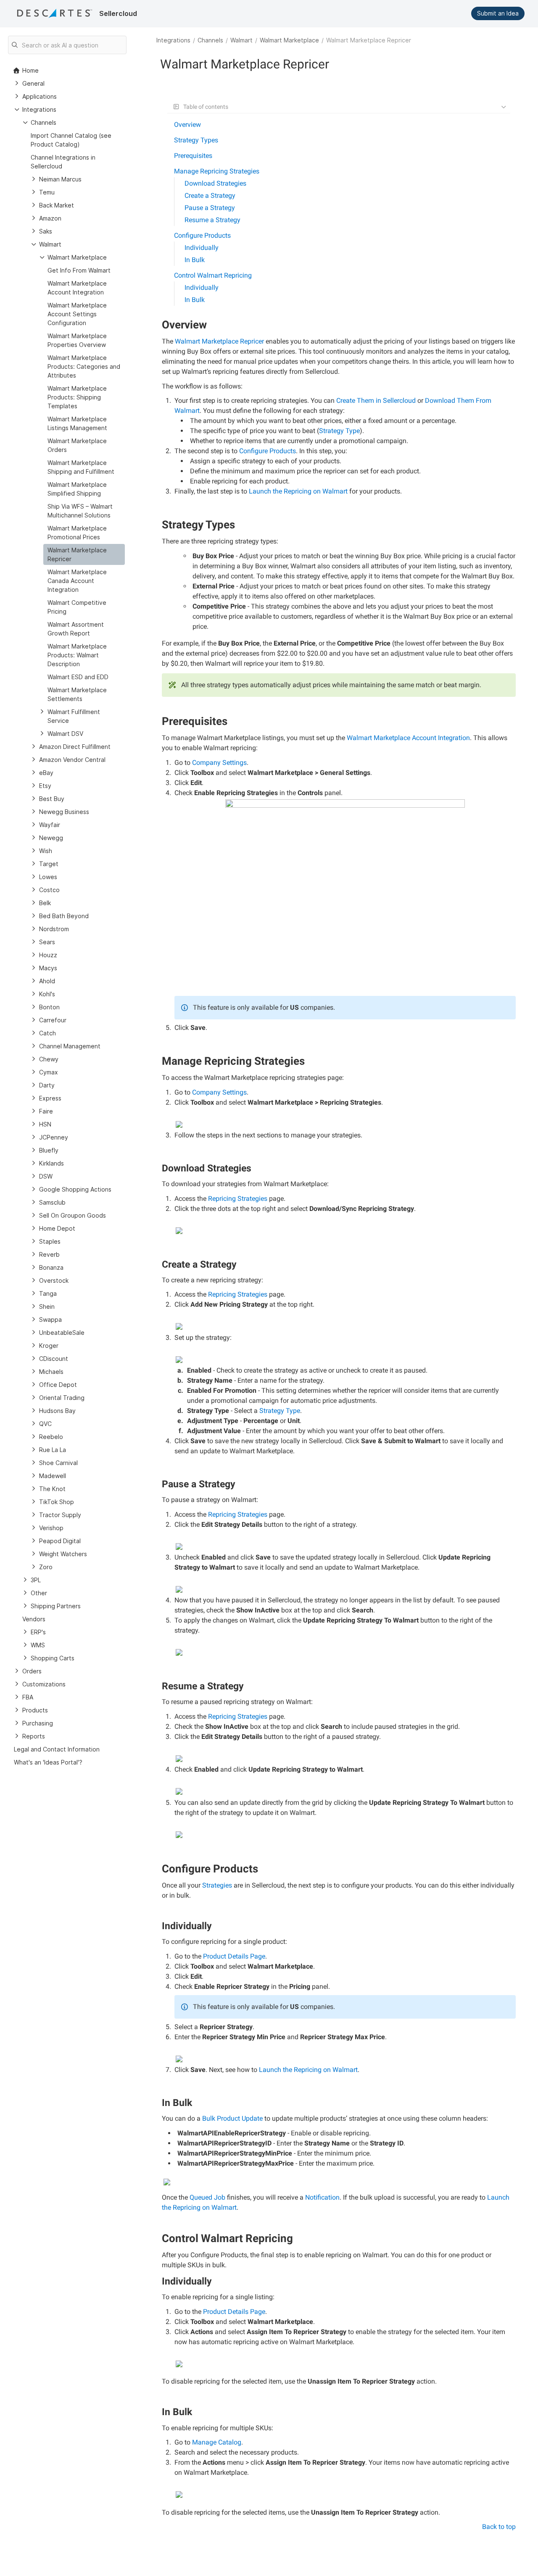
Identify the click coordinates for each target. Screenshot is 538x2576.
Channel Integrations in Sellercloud (63, 162)
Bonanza (51, 1267)
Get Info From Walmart (79, 270)
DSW (46, 1176)
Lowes (48, 877)
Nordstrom (54, 929)
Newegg (51, 838)
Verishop (51, 1528)
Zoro (46, 1567)
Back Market (57, 205)
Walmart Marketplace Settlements (77, 694)
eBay (46, 773)
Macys (48, 968)
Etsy (45, 786)
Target (49, 864)
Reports (34, 1736)
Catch (47, 1033)
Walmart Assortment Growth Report (76, 629)
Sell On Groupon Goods (73, 1215)
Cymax (49, 1072)
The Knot (52, 1489)
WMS (38, 1645)
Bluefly (49, 1150)
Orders (32, 1671)
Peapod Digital (60, 1541)
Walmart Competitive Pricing (77, 607)
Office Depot (58, 1385)
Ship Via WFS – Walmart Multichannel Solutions (80, 511)
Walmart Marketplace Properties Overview (77, 340)
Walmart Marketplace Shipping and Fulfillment (81, 467)
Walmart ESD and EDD (78, 677)
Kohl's (47, 994)
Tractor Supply (60, 1515)
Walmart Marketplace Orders (77, 445)
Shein (47, 1306)
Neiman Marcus (60, 179)
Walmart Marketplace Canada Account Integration (77, 581)
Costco (49, 890)
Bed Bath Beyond (64, 916)
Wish (46, 851)
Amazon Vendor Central (72, 760)
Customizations (44, 1684)
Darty (47, 1085)
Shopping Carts (53, 1658)
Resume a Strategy (212, 220)
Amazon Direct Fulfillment (75, 747)
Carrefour (53, 1020)
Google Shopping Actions (75, 1189)
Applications (40, 96)
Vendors (34, 1619)
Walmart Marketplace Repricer (77, 554)
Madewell (53, 1476)
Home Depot (57, 1228)
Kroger (49, 1346)
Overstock (54, 1280)
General (33, 83)
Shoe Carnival (58, 1463)
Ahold (47, 981)
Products (35, 1710)
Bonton (49, 1007)
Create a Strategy (210, 196)
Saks (46, 231)
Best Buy (52, 799)
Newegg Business (64, 812)
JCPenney (54, 1137)
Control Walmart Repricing (213, 275)
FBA (28, 1697)
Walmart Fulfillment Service (74, 716)
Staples (50, 1241)
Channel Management (70, 1046)
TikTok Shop (57, 1502)
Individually (202, 248)
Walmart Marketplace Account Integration (77, 288)
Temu (47, 192)
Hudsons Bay (57, 1411)
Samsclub (52, 1202)
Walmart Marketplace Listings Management (77, 423)
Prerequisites (193, 156)
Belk (45, 903)
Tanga (48, 1293)
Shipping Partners (56, 1606)
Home (30, 70)
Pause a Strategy (210, 208)
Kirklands (51, 1163)
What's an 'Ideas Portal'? (48, 1762)
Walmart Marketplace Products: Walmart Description (77, 655)
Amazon (50, 218)
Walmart (241, 40)
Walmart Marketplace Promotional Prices (77, 533)
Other (39, 1593)
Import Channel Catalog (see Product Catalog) (71, 140)
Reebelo (51, 1437)
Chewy (49, 1059)
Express (50, 1098)
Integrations (173, 40)
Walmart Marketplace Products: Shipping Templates (77, 397)
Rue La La (53, 1450)
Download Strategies (215, 183)
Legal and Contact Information (57, 1749)
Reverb (49, 1254)
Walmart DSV (65, 734)
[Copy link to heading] (210, 326)
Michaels (51, 1372)
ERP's (38, 1632)
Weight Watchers (63, 1554)
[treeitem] (84, 554)
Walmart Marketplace (289, 40)
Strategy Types (196, 140)
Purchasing (38, 1723)
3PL (36, 1580)
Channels (210, 40)
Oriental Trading (62, 1398)
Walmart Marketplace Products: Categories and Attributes (84, 366)
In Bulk (195, 260)
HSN (45, 1124)
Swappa (50, 1320)
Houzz (48, 955)
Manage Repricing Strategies (217, 171)
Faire (46, 1111)
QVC (45, 1424)
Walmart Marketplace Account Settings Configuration (77, 314)
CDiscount (54, 1359)
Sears (47, 942)
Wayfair (50, 825)
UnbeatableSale (62, 1333)
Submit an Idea (498, 13)
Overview (187, 125)
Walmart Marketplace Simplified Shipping (77, 489)
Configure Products (202, 235)
